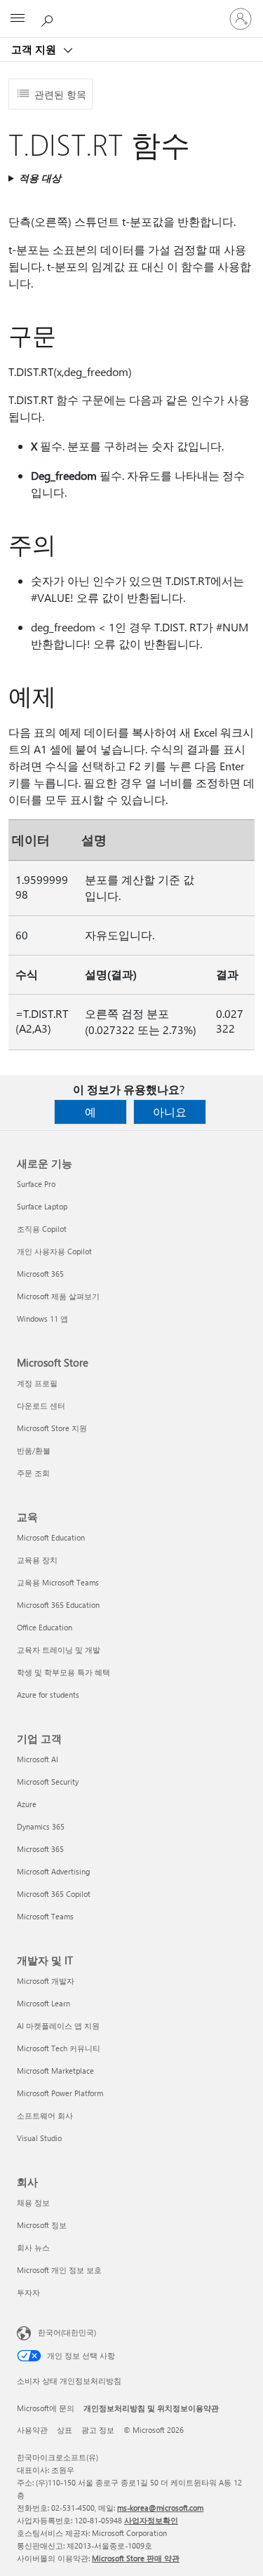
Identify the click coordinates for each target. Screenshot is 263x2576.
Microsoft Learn (43, 2003)
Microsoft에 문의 (46, 2408)
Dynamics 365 (41, 1826)
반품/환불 (34, 1450)
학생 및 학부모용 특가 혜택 (63, 1672)
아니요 (170, 1112)
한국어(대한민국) (67, 2332)
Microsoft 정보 (42, 2225)
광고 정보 (98, 2430)
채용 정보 (33, 2202)
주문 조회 (33, 1473)
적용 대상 (40, 178)
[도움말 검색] (49, 18)
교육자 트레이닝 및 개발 (59, 1650)
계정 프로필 (37, 1383)
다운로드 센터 (41, 1406)
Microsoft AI (38, 1759)
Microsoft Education (51, 1537)
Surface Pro (36, 1184)
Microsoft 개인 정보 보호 (59, 2270)
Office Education (45, 1627)
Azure (27, 1804)
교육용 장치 (37, 1560)
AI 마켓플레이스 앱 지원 (58, 2026)
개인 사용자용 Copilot (54, 1251)
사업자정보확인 (151, 2520)
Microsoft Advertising (53, 1871)
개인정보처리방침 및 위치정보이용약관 (151, 2408)
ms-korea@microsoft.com (160, 2508)
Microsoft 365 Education (58, 1605)
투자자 (28, 2292)
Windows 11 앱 (42, 1319)
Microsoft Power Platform (60, 2093)
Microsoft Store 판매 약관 (136, 2558)
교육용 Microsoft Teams (58, 1582)
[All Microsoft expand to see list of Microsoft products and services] (18, 19)
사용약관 (32, 2430)
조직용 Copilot (42, 1229)
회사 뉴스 (33, 2247)
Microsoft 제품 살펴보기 (58, 1296)
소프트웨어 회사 (45, 2115)
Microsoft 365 (40, 1274)
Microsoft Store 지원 (52, 1428)
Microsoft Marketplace (55, 2071)
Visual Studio (39, 2138)
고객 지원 (35, 49)
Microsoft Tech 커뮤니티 (59, 2048)
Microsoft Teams (45, 1916)
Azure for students (48, 1695)
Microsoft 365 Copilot (54, 1894)
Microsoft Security (48, 1782)
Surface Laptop (42, 1206)
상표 (65, 2430)
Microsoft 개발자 (46, 1981)
